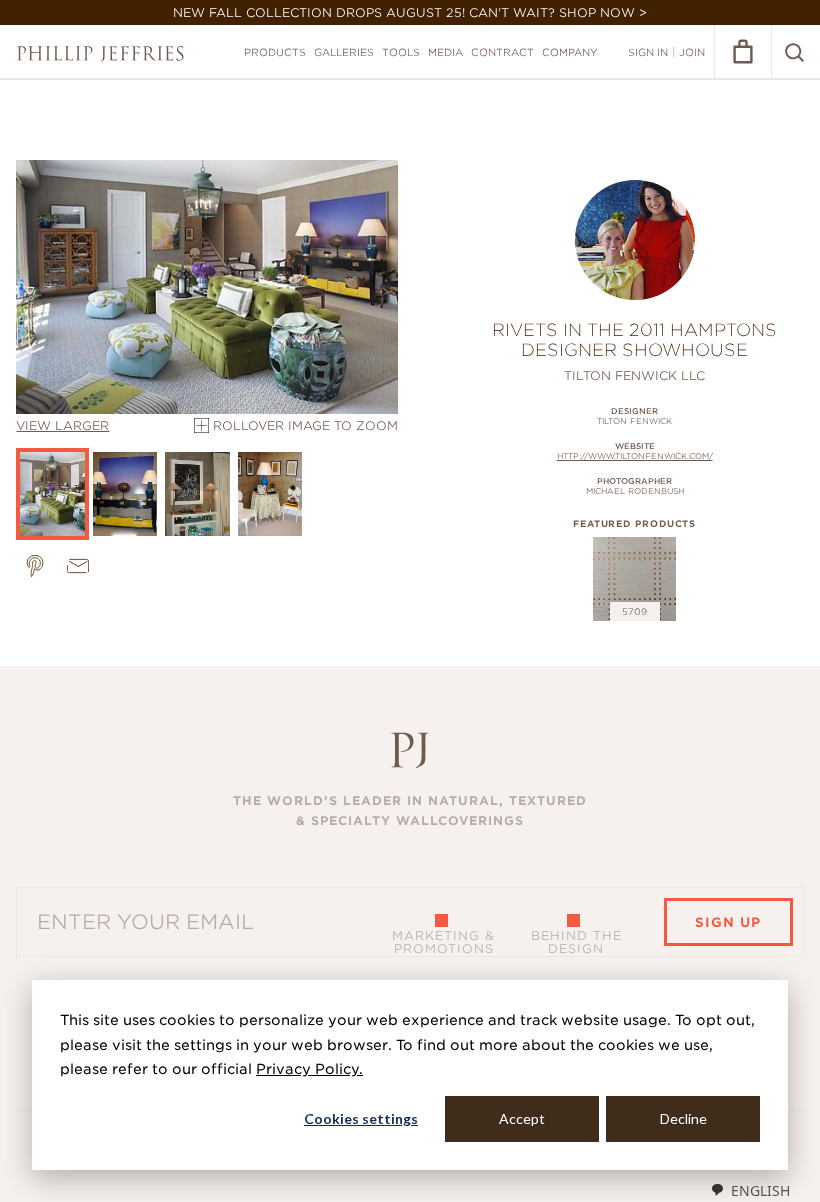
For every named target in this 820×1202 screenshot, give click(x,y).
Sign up (728, 922)
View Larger (62, 425)
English (760, 1190)
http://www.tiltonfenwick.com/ (635, 456)
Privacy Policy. (309, 1069)
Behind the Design (576, 942)
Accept (522, 1118)
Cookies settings (361, 1118)
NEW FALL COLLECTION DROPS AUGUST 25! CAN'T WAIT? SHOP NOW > (410, 12)
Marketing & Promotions (443, 942)
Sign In (648, 52)
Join (692, 52)
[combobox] (750, 1190)
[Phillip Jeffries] (100, 53)
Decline (683, 1118)
